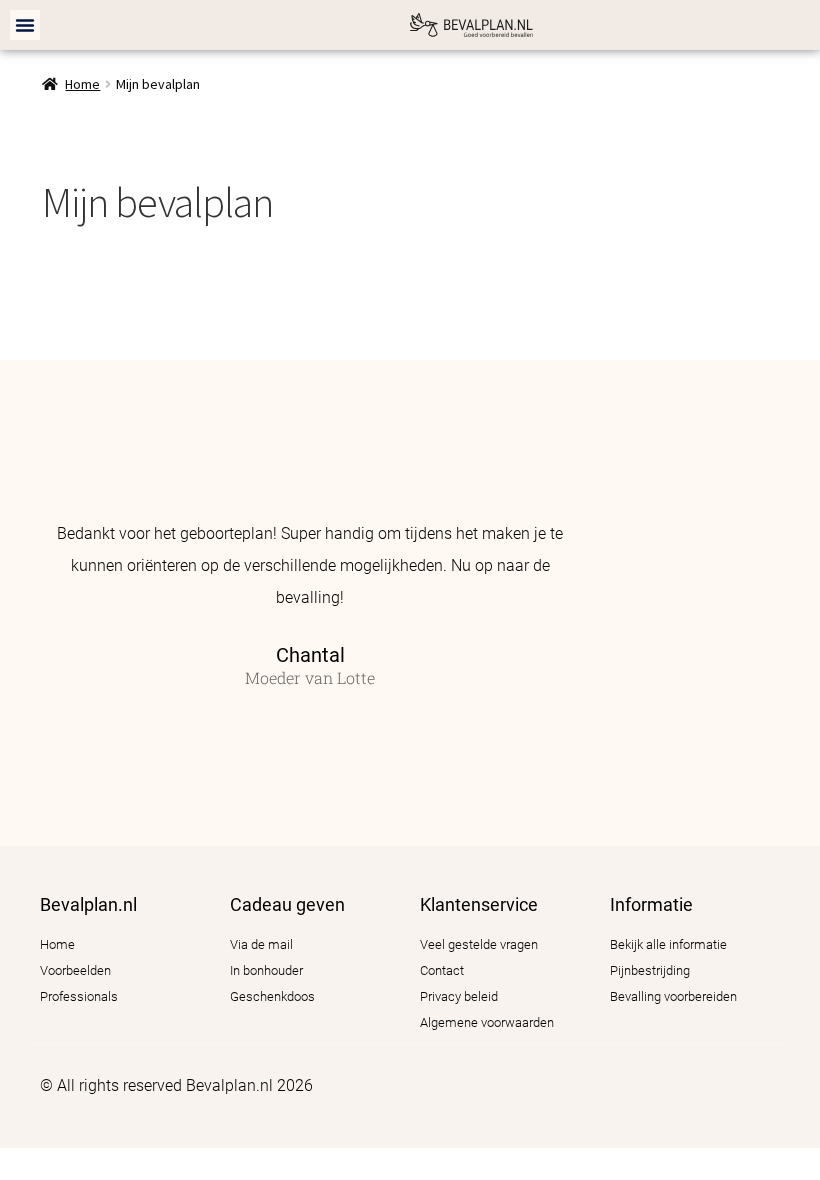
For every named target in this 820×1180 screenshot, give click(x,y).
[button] (25, 25)
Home (82, 84)
